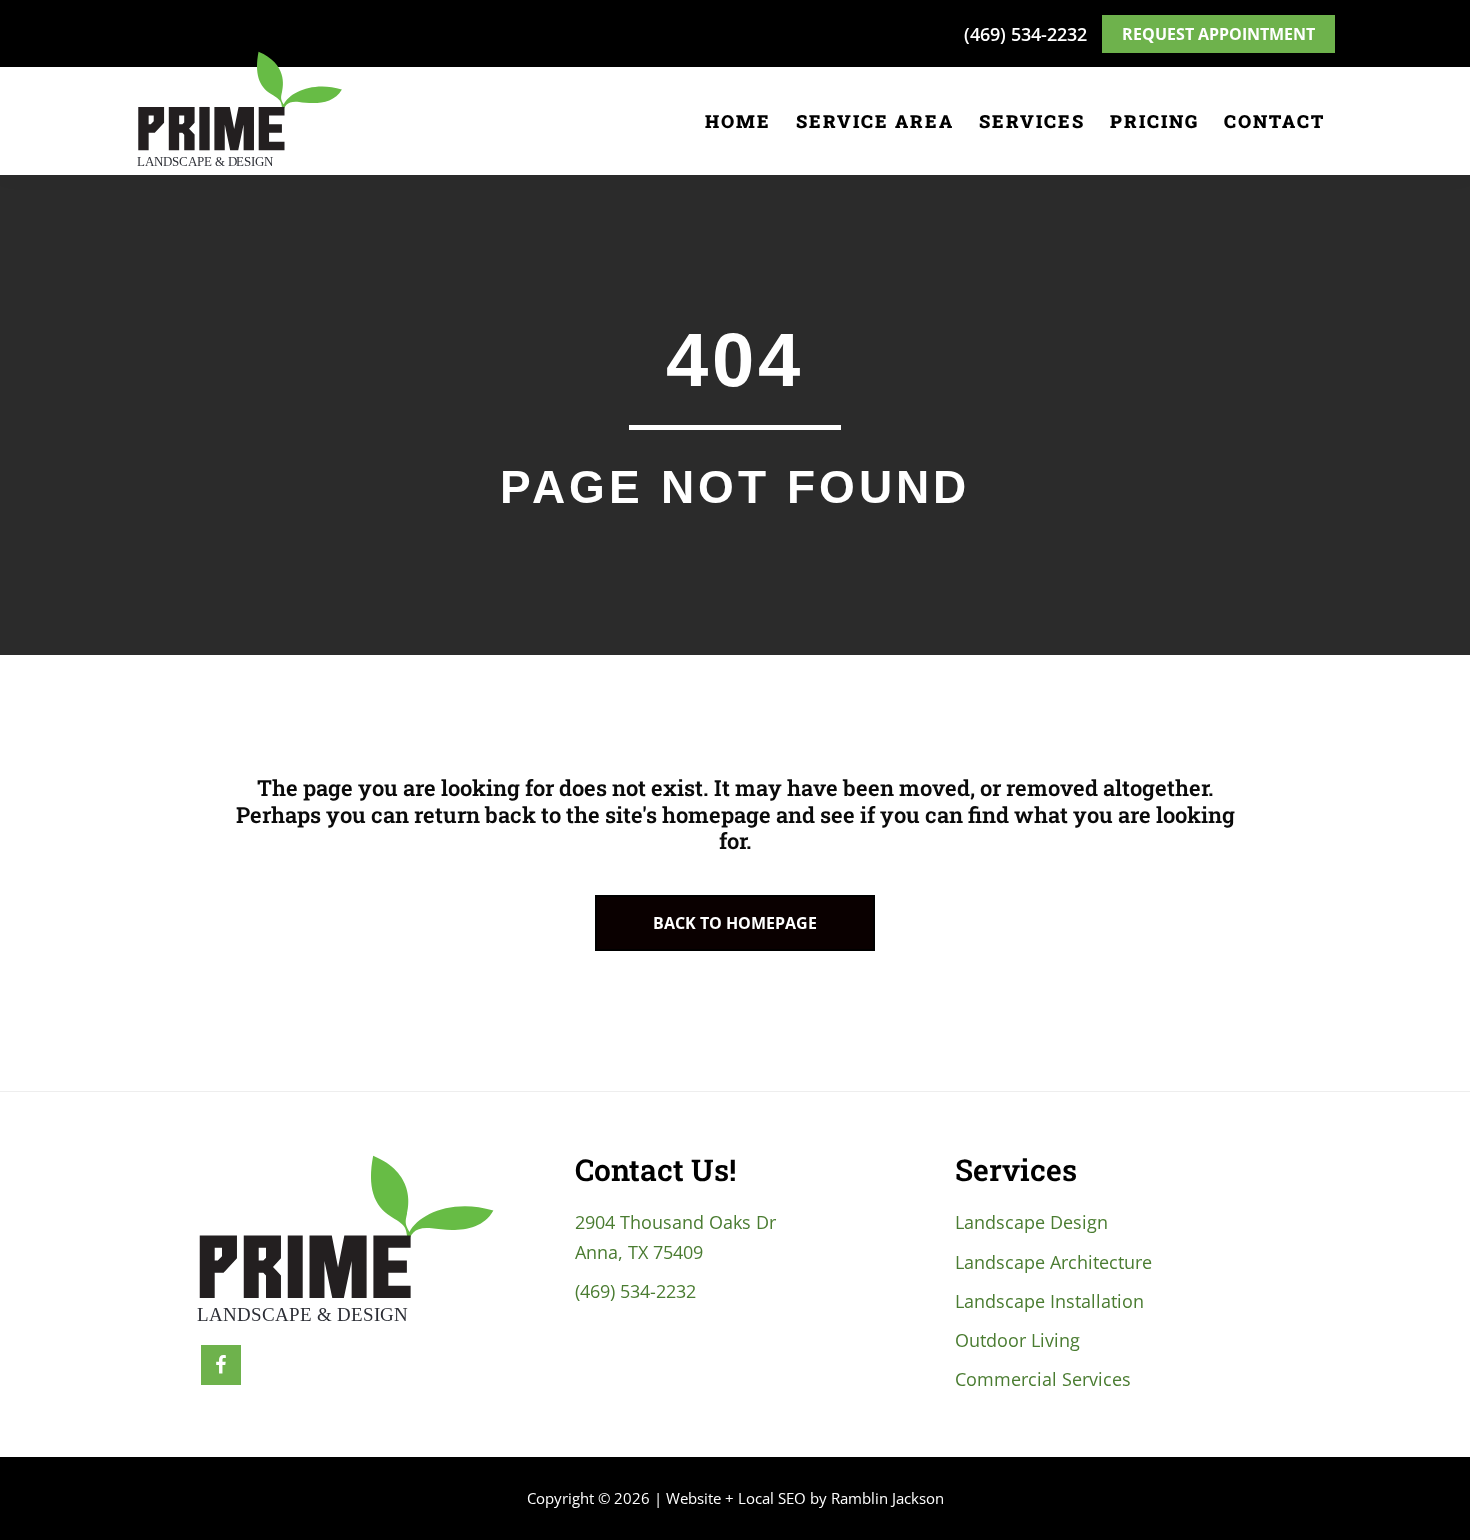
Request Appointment (1218, 34)
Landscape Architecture (1053, 1262)
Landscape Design (1031, 1222)
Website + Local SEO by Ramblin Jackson (805, 1498)
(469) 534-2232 (1025, 34)
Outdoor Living (1017, 1340)
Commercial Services (1043, 1379)
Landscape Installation (1049, 1301)
